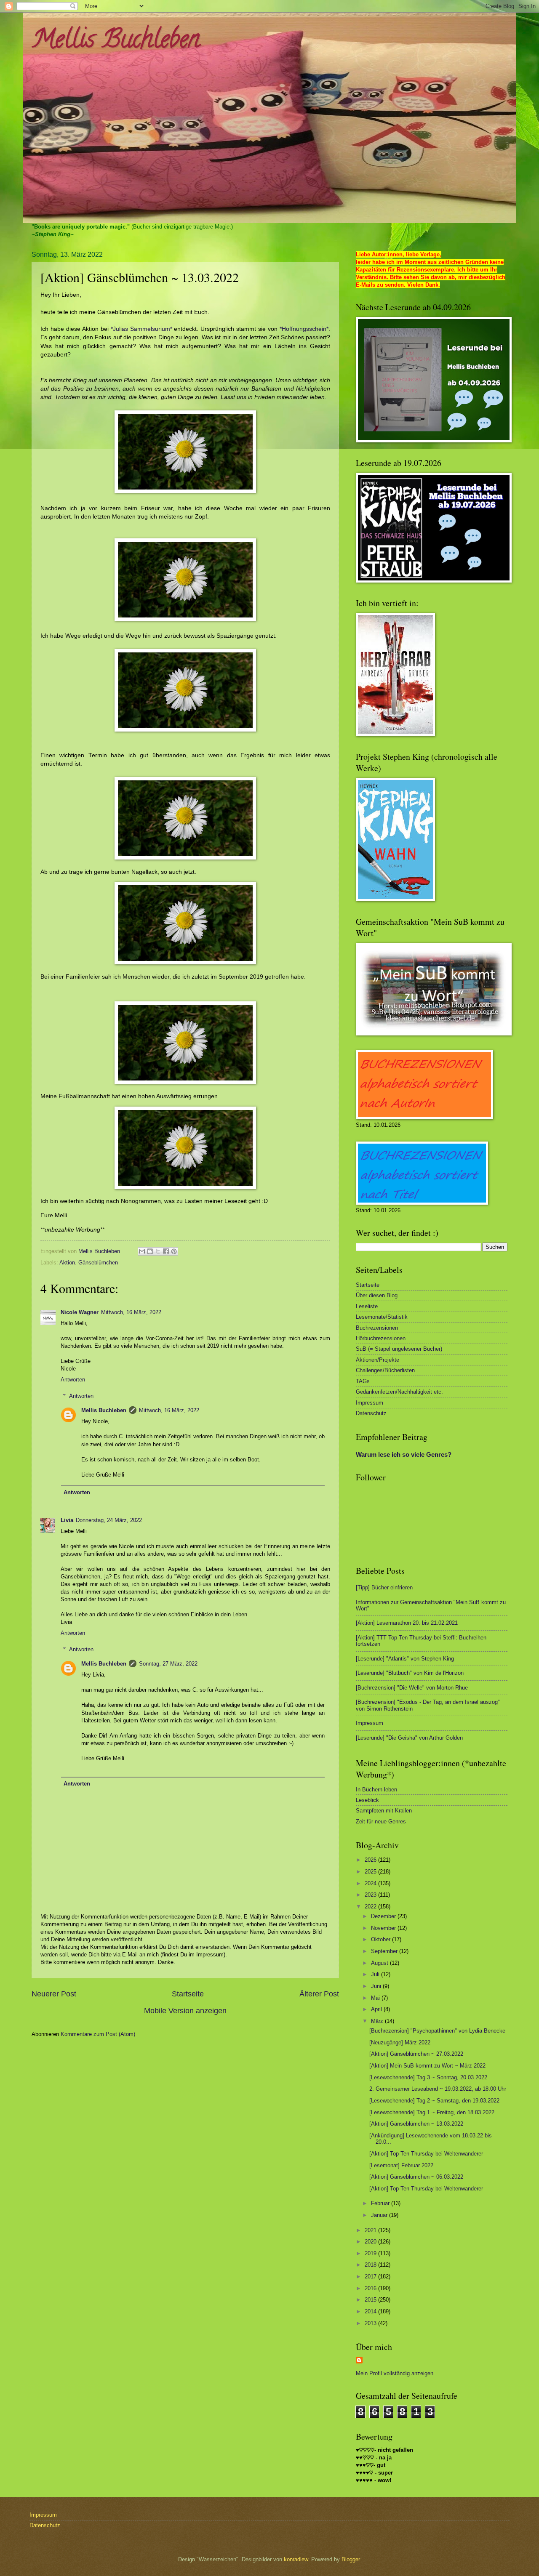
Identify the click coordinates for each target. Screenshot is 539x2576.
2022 (371, 1907)
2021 (371, 2230)
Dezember (384, 1916)
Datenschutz (371, 1413)
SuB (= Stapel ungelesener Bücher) (399, 1349)
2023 (371, 1895)
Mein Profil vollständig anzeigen (395, 2373)
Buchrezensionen (377, 1328)
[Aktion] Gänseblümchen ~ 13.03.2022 (416, 2124)
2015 (371, 2300)
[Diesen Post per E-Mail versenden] (142, 1251)
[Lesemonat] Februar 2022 (401, 2165)
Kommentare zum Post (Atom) (98, 2034)
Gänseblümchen (98, 1263)
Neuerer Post (54, 1994)
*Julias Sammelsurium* (141, 329)
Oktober (382, 1939)
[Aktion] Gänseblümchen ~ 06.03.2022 (416, 2177)
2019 (371, 2253)
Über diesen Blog (377, 1295)
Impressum (370, 1403)
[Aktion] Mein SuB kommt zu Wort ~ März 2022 (427, 2066)
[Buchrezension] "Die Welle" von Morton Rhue (412, 1688)
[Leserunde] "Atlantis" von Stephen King (405, 1659)
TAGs (363, 1381)
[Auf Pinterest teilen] (174, 1251)
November (384, 1928)
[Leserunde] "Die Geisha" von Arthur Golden (409, 1738)
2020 (371, 2242)
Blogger (351, 2559)
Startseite (188, 1994)
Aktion (67, 1263)
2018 (371, 2265)
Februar (381, 2203)
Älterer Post (319, 1994)
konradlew (296, 2559)
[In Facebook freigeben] (166, 1251)
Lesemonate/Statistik (382, 1317)
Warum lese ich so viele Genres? (404, 1454)
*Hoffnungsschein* (304, 329)
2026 (371, 1860)
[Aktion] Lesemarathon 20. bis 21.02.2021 (407, 1623)
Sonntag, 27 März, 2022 (168, 1664)
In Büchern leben (376, 1790)
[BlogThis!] (150, 1251)
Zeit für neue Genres (381, 1822)
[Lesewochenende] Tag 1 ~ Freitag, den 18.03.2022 (432, 2112)
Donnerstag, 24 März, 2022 (109, 1520)
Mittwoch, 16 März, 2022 (131, 1312)
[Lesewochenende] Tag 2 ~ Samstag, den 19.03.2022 (434, 2101)
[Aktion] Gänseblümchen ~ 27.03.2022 (416, 2054)
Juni (377, 1986)
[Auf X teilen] (158, 1251)
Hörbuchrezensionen (381, 1338)
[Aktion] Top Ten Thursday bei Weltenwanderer (426, 2154)
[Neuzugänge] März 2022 (400, 2042)
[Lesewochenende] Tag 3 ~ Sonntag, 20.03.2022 (428, 2077)
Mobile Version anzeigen (185, 2011)
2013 (371, 2323)
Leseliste (367, 1306)
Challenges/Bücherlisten (385, 1370)
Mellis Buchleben (116, 42)
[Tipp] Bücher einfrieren (384, 1587)
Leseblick (367, 1800)
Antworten (73, 1380)
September (385, 1951)
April (377, 2009)
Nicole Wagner (80, 1312)
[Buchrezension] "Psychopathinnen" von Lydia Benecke (437, 2031)
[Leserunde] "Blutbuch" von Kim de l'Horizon (410, 1673)
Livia (67, 1520)
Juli (376, 1974)
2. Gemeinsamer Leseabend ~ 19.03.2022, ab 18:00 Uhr (438, 2089)
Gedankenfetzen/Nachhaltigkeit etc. (399, 1392)
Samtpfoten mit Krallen (384, 1811)
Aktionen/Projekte (378, 1360)
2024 (371, 1883)
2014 (371, 2311)
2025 (371, 1872)
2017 (371, 2277)
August (380, 1963)
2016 (371, 2288)
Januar (380, 2215)
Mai (376, 1998)
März (378, 2021)
